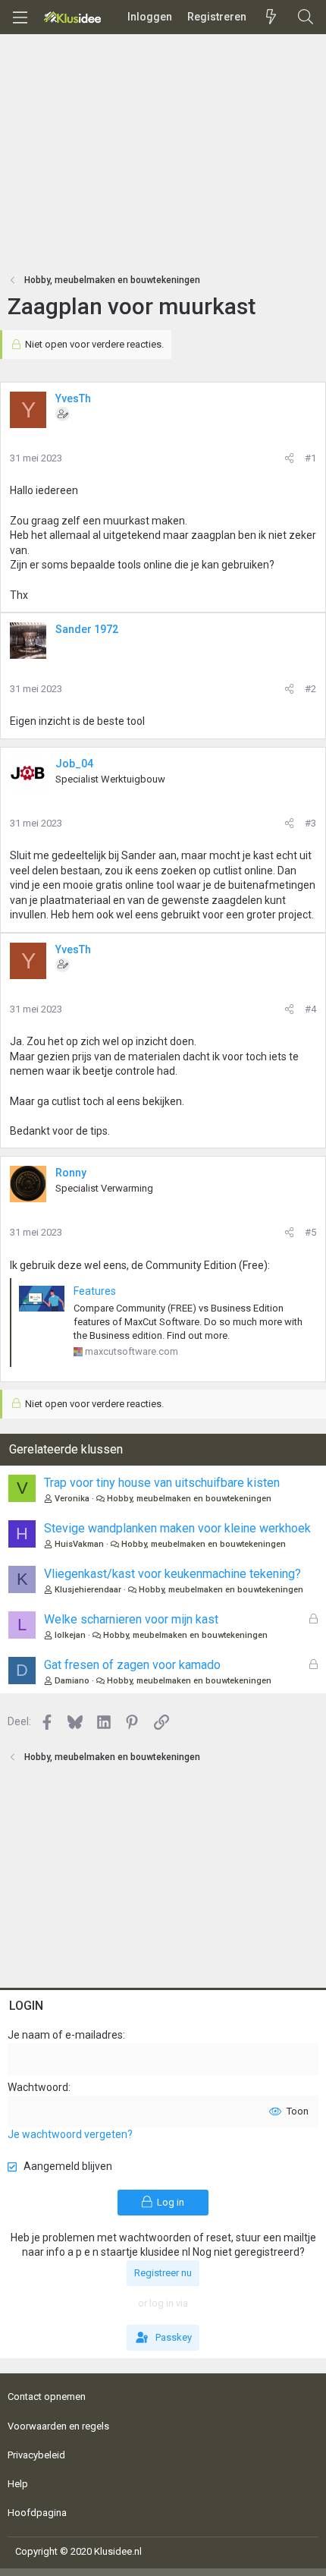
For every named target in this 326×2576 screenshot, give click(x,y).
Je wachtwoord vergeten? (70, 2134)
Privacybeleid (36, 2455)
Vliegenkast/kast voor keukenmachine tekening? (172, 1574)
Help (18, 2484)
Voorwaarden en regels (58, 2426)
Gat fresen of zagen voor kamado (132, 1665)
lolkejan (70, 1635)
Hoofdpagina (37, 2513)
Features (95, 1291)
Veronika (72, 1499)
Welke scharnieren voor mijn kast (131, 1619)
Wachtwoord (38, 2087)
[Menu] (20, 17)
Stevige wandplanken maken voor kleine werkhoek (177, 1528)
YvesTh (73, 398)
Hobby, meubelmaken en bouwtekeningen (189, 1499)
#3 (310, 823)
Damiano (72, 1681)
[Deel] (289, 458)
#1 (310, 458)
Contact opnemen (47, 2396)
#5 (310, 1232)
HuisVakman (79, 1544)
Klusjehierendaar (88, 1590)
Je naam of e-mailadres (65, 2035)
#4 (310, 1009)
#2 (310, 689)
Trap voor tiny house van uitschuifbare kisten (162, 1483)
